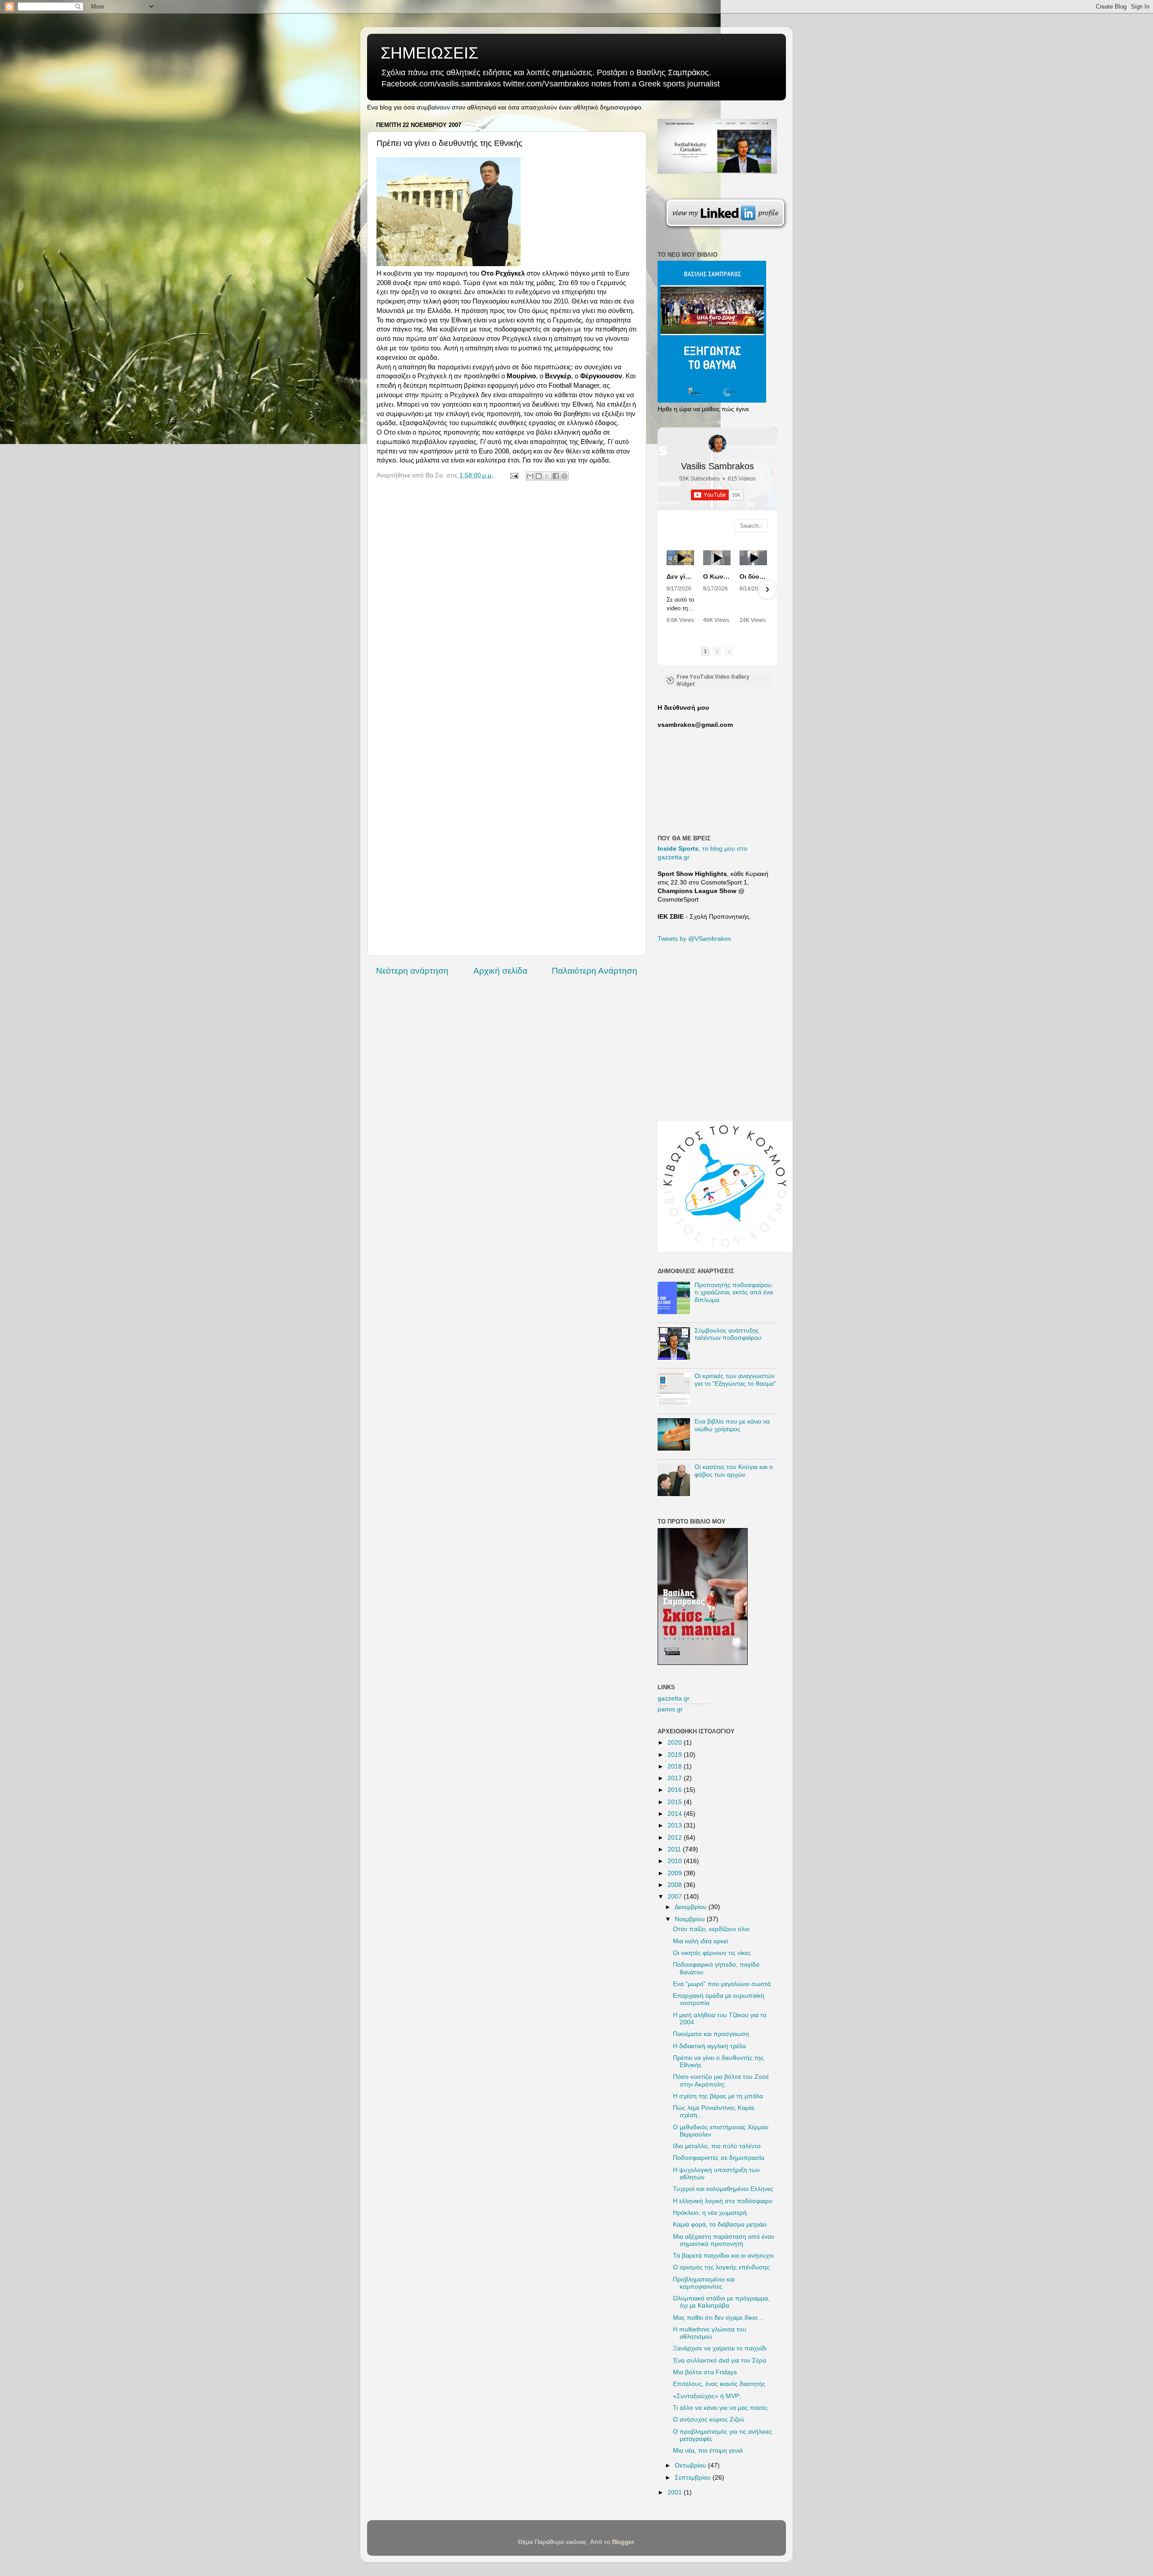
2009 (676, 1873)
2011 (675, 1849)
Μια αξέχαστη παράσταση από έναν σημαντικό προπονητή (724, 2240)
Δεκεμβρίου (692, 1907)
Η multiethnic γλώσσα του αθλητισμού (710, 2333)
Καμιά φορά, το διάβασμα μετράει (720, 2225)
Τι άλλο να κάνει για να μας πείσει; (721, 2408)
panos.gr (670, 1709)
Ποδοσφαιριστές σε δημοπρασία (719, 2158)
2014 (676, 1814)
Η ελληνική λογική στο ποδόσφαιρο (723, 2201)
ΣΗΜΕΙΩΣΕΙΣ (429, 53)
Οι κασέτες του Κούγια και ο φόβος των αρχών (734, 1471)
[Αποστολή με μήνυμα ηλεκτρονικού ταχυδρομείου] (530, 476)
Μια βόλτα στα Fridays (705, 2372)
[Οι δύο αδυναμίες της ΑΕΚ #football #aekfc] (753, 558)
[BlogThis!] (539, 476)
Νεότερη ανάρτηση (412, 971)
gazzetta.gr (674, 1698)
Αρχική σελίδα (500, 971)
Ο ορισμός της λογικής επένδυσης (721, 2267)
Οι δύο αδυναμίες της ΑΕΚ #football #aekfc (753, 576)
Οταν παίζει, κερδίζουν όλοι (711, 1929)
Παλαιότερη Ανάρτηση (595, 971)
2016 (676, 1790)
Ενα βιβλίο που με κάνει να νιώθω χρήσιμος (732, 1425)
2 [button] (717, 651)
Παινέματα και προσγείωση (711, 2034)
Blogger (623, 2542)
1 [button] (705, 651)
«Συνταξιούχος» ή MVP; (707, 2396)
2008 (676, 1885)
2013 (676, 1825)
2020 (676, 1743)
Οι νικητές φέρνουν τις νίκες (712, 1953)
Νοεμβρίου (691, 1919)
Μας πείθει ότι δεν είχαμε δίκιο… (718, 2318)
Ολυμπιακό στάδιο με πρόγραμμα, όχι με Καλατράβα (721, 2302)
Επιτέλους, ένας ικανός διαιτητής (719, 2384)
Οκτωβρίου (691, 2465)
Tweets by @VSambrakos (694, 939)
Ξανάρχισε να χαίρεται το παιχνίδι (720, 2348)
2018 (676, 1766)
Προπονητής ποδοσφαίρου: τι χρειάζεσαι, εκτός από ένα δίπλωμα (734, 1292)
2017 (676, 1778)
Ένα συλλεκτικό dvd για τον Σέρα (719, 2361)
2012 (676, 1838)
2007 (676, 1897)
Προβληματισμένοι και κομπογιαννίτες (704, 2283)
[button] (667, 590)
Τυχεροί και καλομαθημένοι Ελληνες (723, 2189)
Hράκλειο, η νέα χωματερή (710, 2213)
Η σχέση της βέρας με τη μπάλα (718, 2096)
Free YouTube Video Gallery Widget (713, 680)
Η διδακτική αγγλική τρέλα (709, 2046)
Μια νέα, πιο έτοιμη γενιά (708, 2451)
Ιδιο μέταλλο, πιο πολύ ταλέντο (717, 2146)
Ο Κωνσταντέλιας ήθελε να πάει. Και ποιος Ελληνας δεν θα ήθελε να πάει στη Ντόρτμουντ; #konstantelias (717, 576)
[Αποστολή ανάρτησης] (514, 475)
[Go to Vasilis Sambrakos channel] (717, 444)
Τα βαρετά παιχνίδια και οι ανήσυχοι (723, 2256)
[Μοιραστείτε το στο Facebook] (556, 476)
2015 (676, 1802)
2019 (676, 1755)
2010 (676, 1861)
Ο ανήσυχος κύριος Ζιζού (709, 2420)
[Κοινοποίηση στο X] (547, 476)
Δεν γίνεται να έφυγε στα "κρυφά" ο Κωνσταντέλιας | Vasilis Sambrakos (680, 576)
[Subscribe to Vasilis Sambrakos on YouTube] (576, 7)
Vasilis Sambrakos (717, 466)
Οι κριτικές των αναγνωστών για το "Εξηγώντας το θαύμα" (735, 1380)
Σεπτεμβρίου (694, 2478)
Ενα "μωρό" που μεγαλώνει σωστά (722, 1984)
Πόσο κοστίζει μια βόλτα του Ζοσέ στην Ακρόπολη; (721, 2080)
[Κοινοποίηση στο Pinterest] (564, 476)
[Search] (761, 526)
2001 (676, 2492)
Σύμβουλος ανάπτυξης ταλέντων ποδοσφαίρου (728, 1334)
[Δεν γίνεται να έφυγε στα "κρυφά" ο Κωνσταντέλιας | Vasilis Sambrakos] (680, 558)
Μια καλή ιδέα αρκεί (700, 1941)
